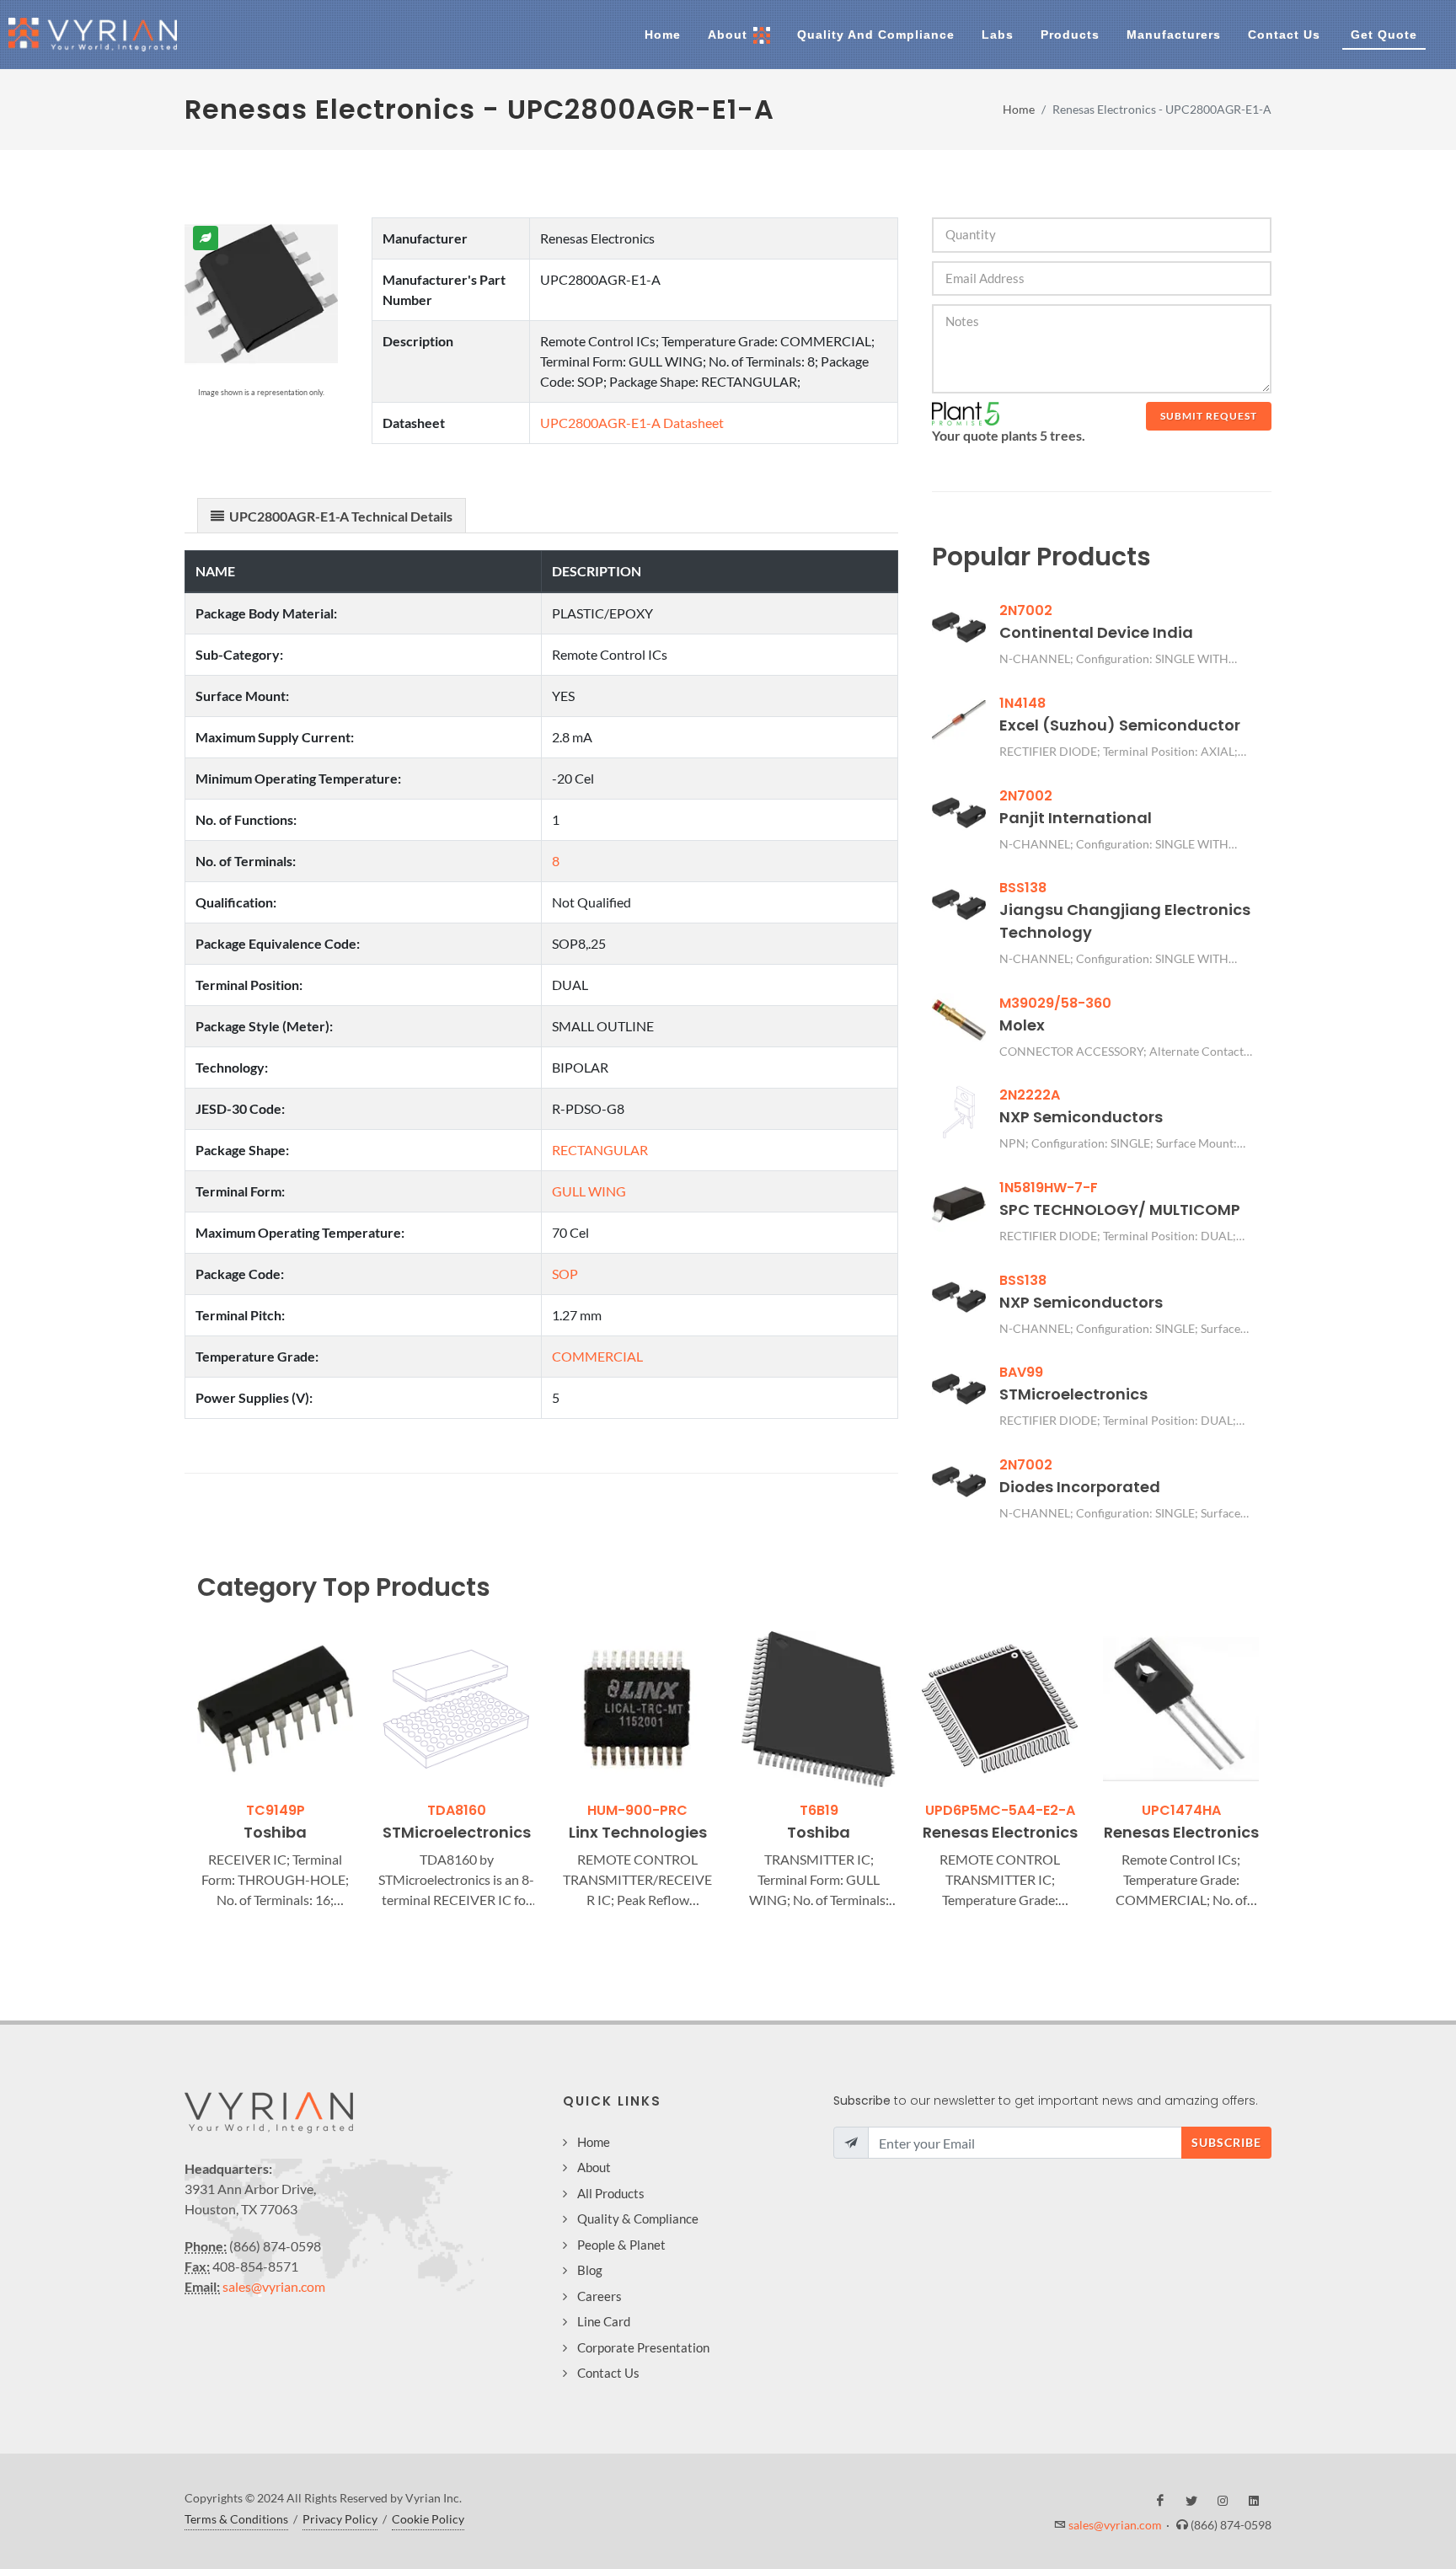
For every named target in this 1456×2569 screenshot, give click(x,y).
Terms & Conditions (236, 2519)
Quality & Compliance (638, 2218)
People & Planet (621, 2245)
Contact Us (608, 2373)
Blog (590, 2270)
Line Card (604, 2321)
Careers (600, 2296)
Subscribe (1226, 2142)
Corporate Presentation (643, 2347)
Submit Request (1209, 416)
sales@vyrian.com (274, 2286)
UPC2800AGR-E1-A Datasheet (632, 423)
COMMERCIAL (597, 1356)
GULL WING (589, 1191)
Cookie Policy (428, 2519)
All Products (611, 2193)
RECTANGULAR (600, 1150)
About (594, 2167)
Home (1019, 109)
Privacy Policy (340, 2519)
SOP (565, 1274)
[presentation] (182, 1772)
